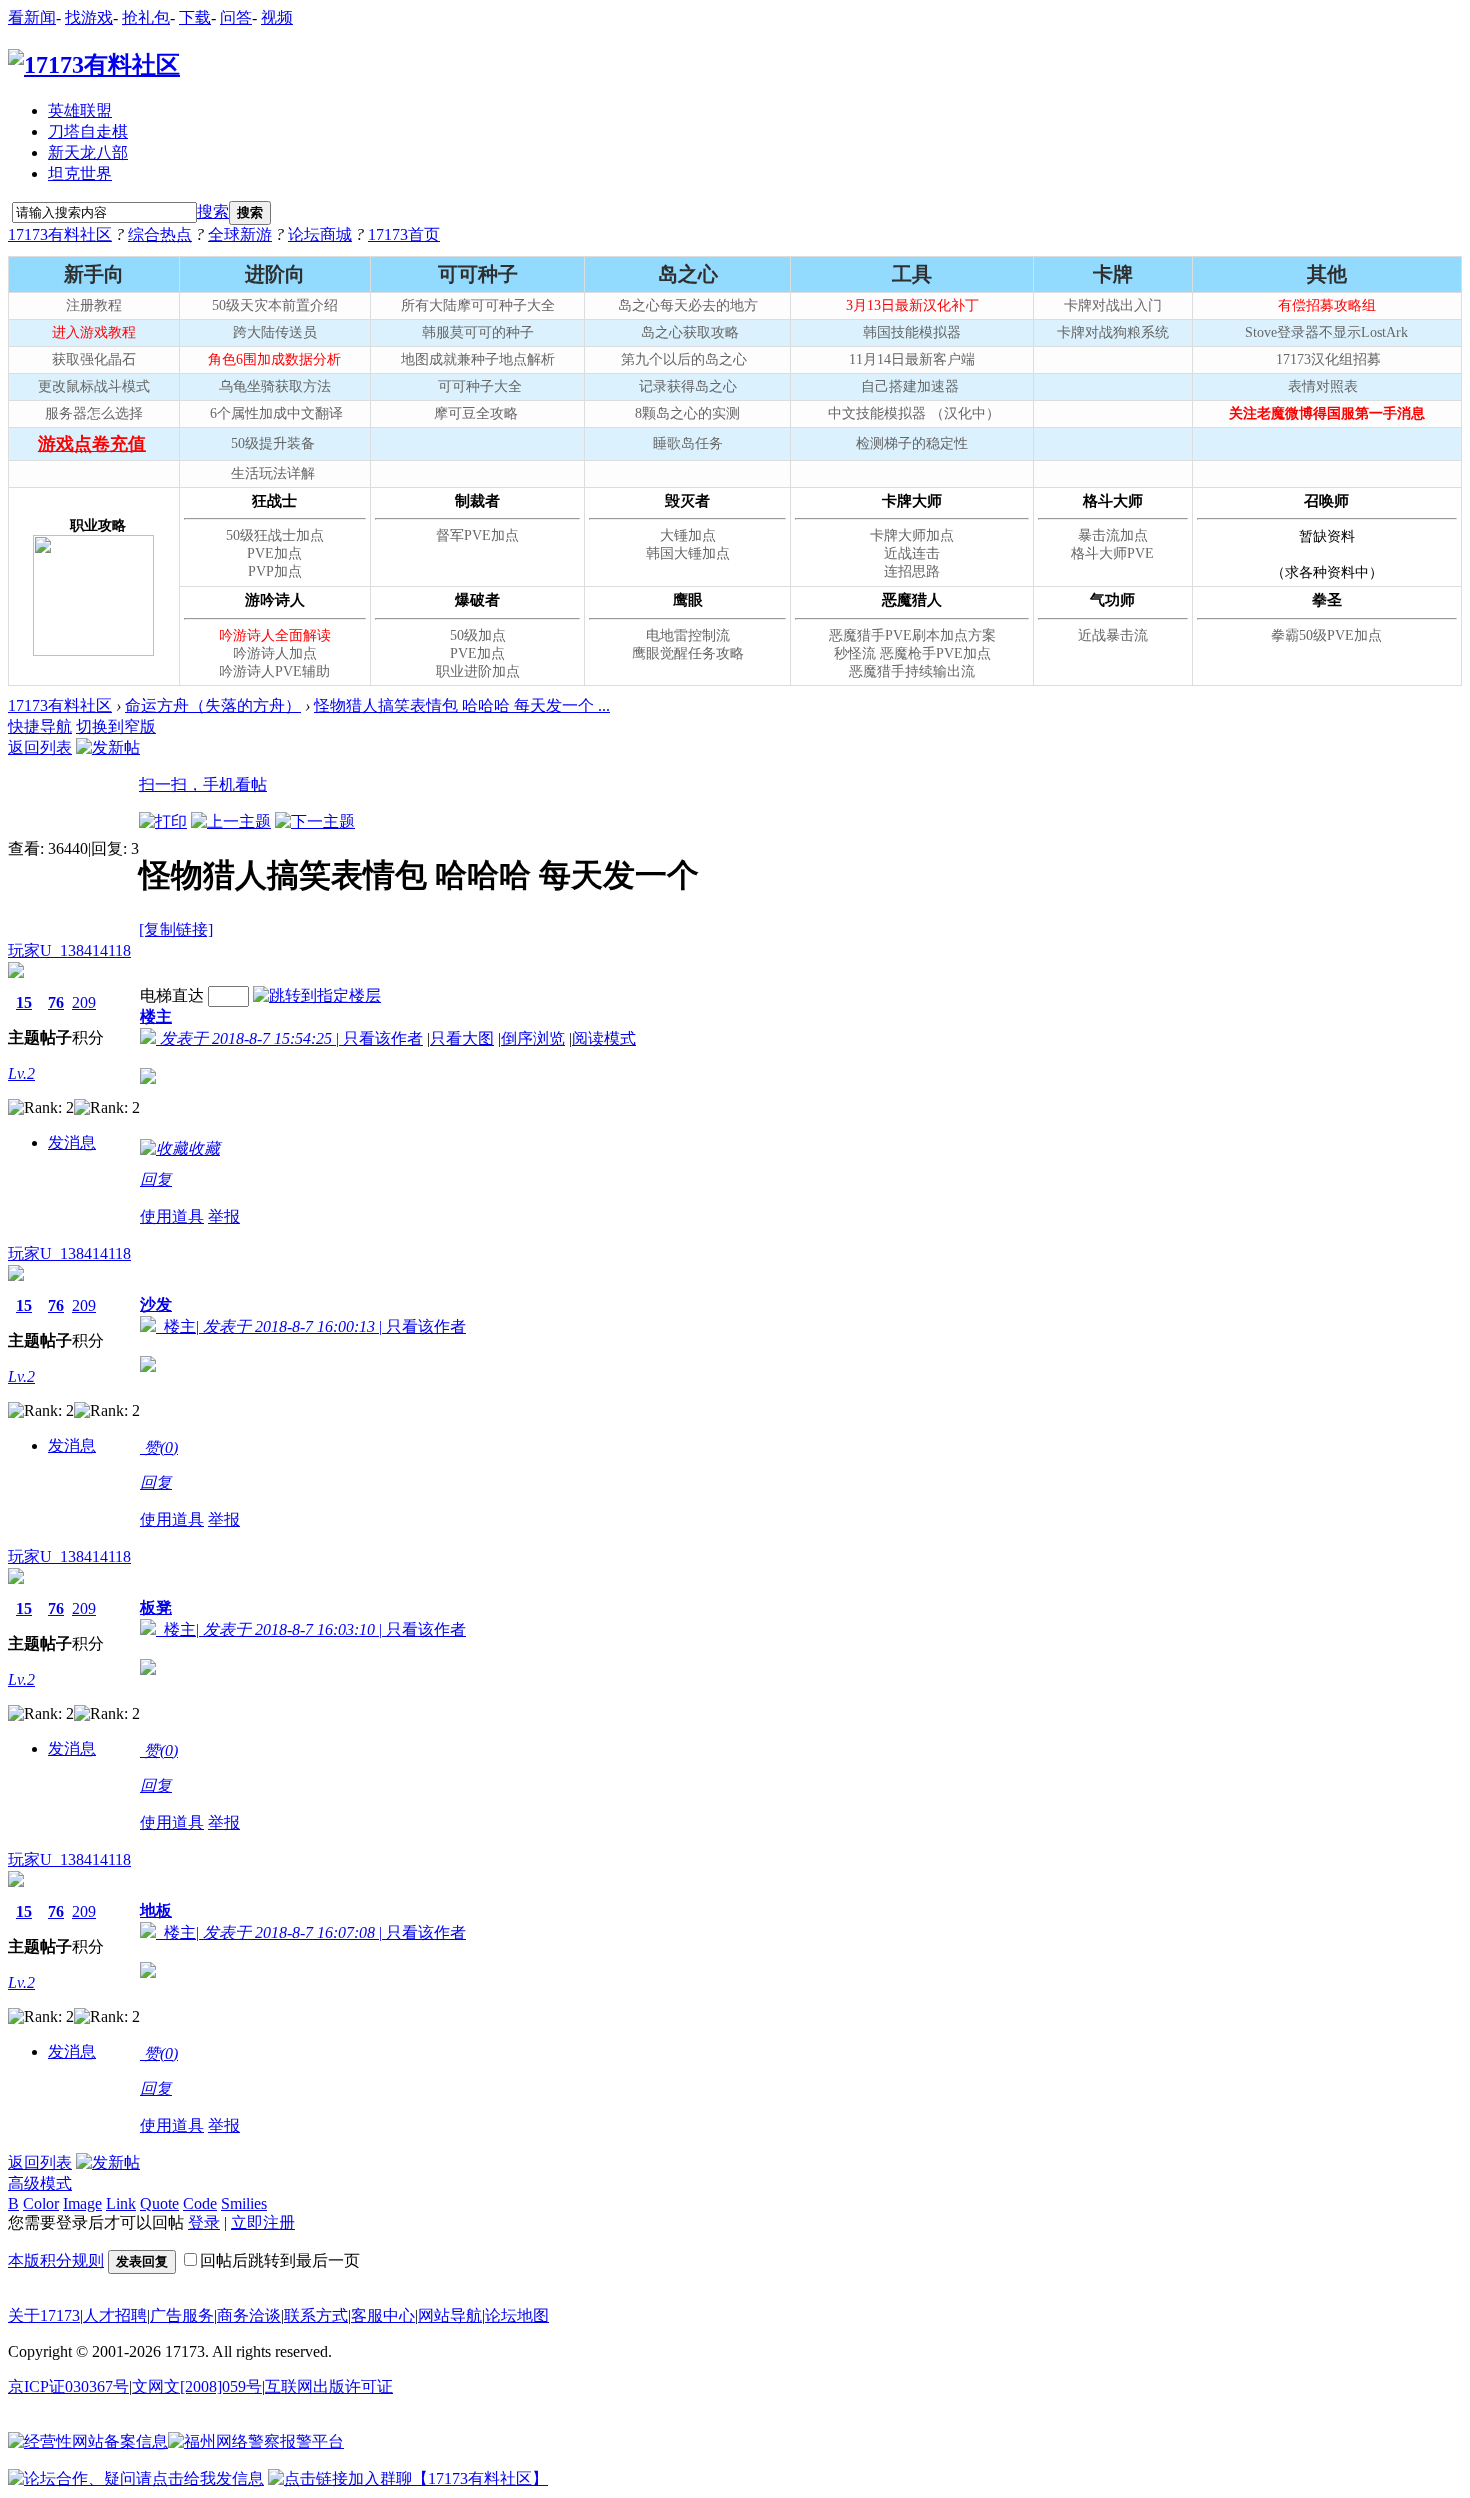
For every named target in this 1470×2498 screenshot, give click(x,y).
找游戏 (89, 17)
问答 (236, 17)
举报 (224, 1216)
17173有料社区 (60, 234)
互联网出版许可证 (329, 2386)
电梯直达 (172, 995)
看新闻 (32, 17)
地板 (156, 1910)
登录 (204, 2222)
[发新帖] (108, 747)
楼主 (156, 1016)
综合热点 (160, 234)
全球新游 (240, 234)
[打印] (163, 821)
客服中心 (383, 2315)
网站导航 (450, 2315)
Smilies (244, 2203)
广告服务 (182, 2315)
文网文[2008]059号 (197, 2386)
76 (56, 1002)
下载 (195, 17)
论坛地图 (517, 2315)
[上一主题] (231, 821)
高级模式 (40, 2183)
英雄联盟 (80, 110)
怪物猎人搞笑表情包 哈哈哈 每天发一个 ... (462, 705)
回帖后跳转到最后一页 (280, 2260)
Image (82, 2203)
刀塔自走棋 (88, 131)
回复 (156, 1179)
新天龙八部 (88, 152)
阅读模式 (604, 1038)
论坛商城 (320, 234)
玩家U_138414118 (69, 950)
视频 (277, 17)
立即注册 (263, 2222)
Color (41, 2203)
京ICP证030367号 (68, 2386)
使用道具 (172, 1216)
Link (121, 2203)
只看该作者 (383, 1038)
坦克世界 (80, 173)
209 (84, 1002)
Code (200, 2203)
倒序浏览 (533, 1038)
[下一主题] (315, 821)
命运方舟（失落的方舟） (213, 705)
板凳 (156, 1607)
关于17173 (44, 2315)
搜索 (213, 211)
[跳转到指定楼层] (317, 995)
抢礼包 (146, 17)
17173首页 (404, 234)
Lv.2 (21, 1073)
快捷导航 (40, 726)
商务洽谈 (249, 2315)
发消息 (72, 1142)
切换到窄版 (116, 726)
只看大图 (462, 1038)
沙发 (156, 1304)
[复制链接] (176, 929)
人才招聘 (115, 2315)
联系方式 (316, 2315)
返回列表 (40, 747)
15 (24, 1002)
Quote (159, 2203)
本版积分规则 (56, 2260)
